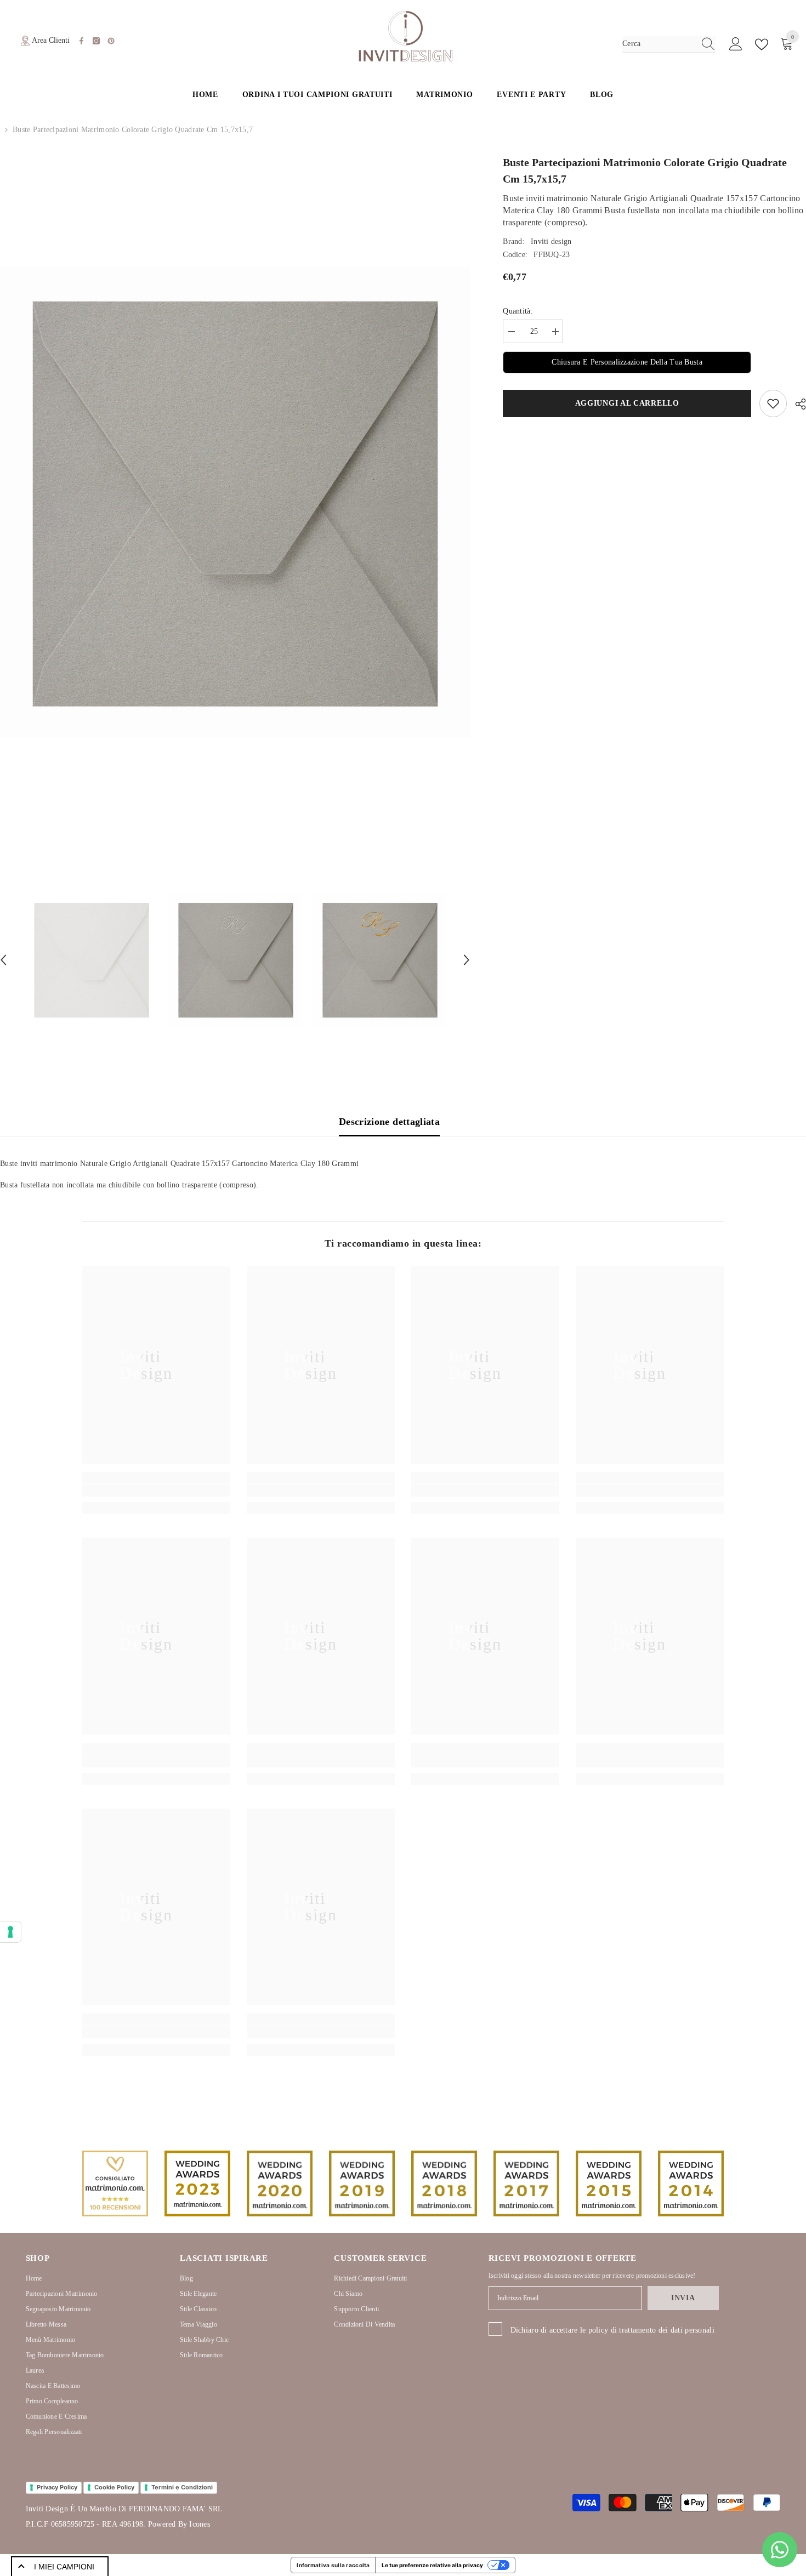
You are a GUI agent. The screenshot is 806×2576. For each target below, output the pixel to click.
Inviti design (551, 241)
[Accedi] (736, 44)
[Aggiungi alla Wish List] (773, 403)
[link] (156, 1491)
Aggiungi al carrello (629, 403)
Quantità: (518, 311)
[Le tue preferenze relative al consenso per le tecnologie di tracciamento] (10, 1932)
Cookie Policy (114, 2487)
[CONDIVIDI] (796, 404)
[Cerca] (669, 44)
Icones (199, 2524)
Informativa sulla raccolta (333, 2565)
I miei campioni (64, 2567)
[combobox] (659, 44)
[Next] (467, 960)
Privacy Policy (57, 2487)
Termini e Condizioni (182, 2487)
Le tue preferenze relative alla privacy (432, 2565)
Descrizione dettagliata (389, 1122)
